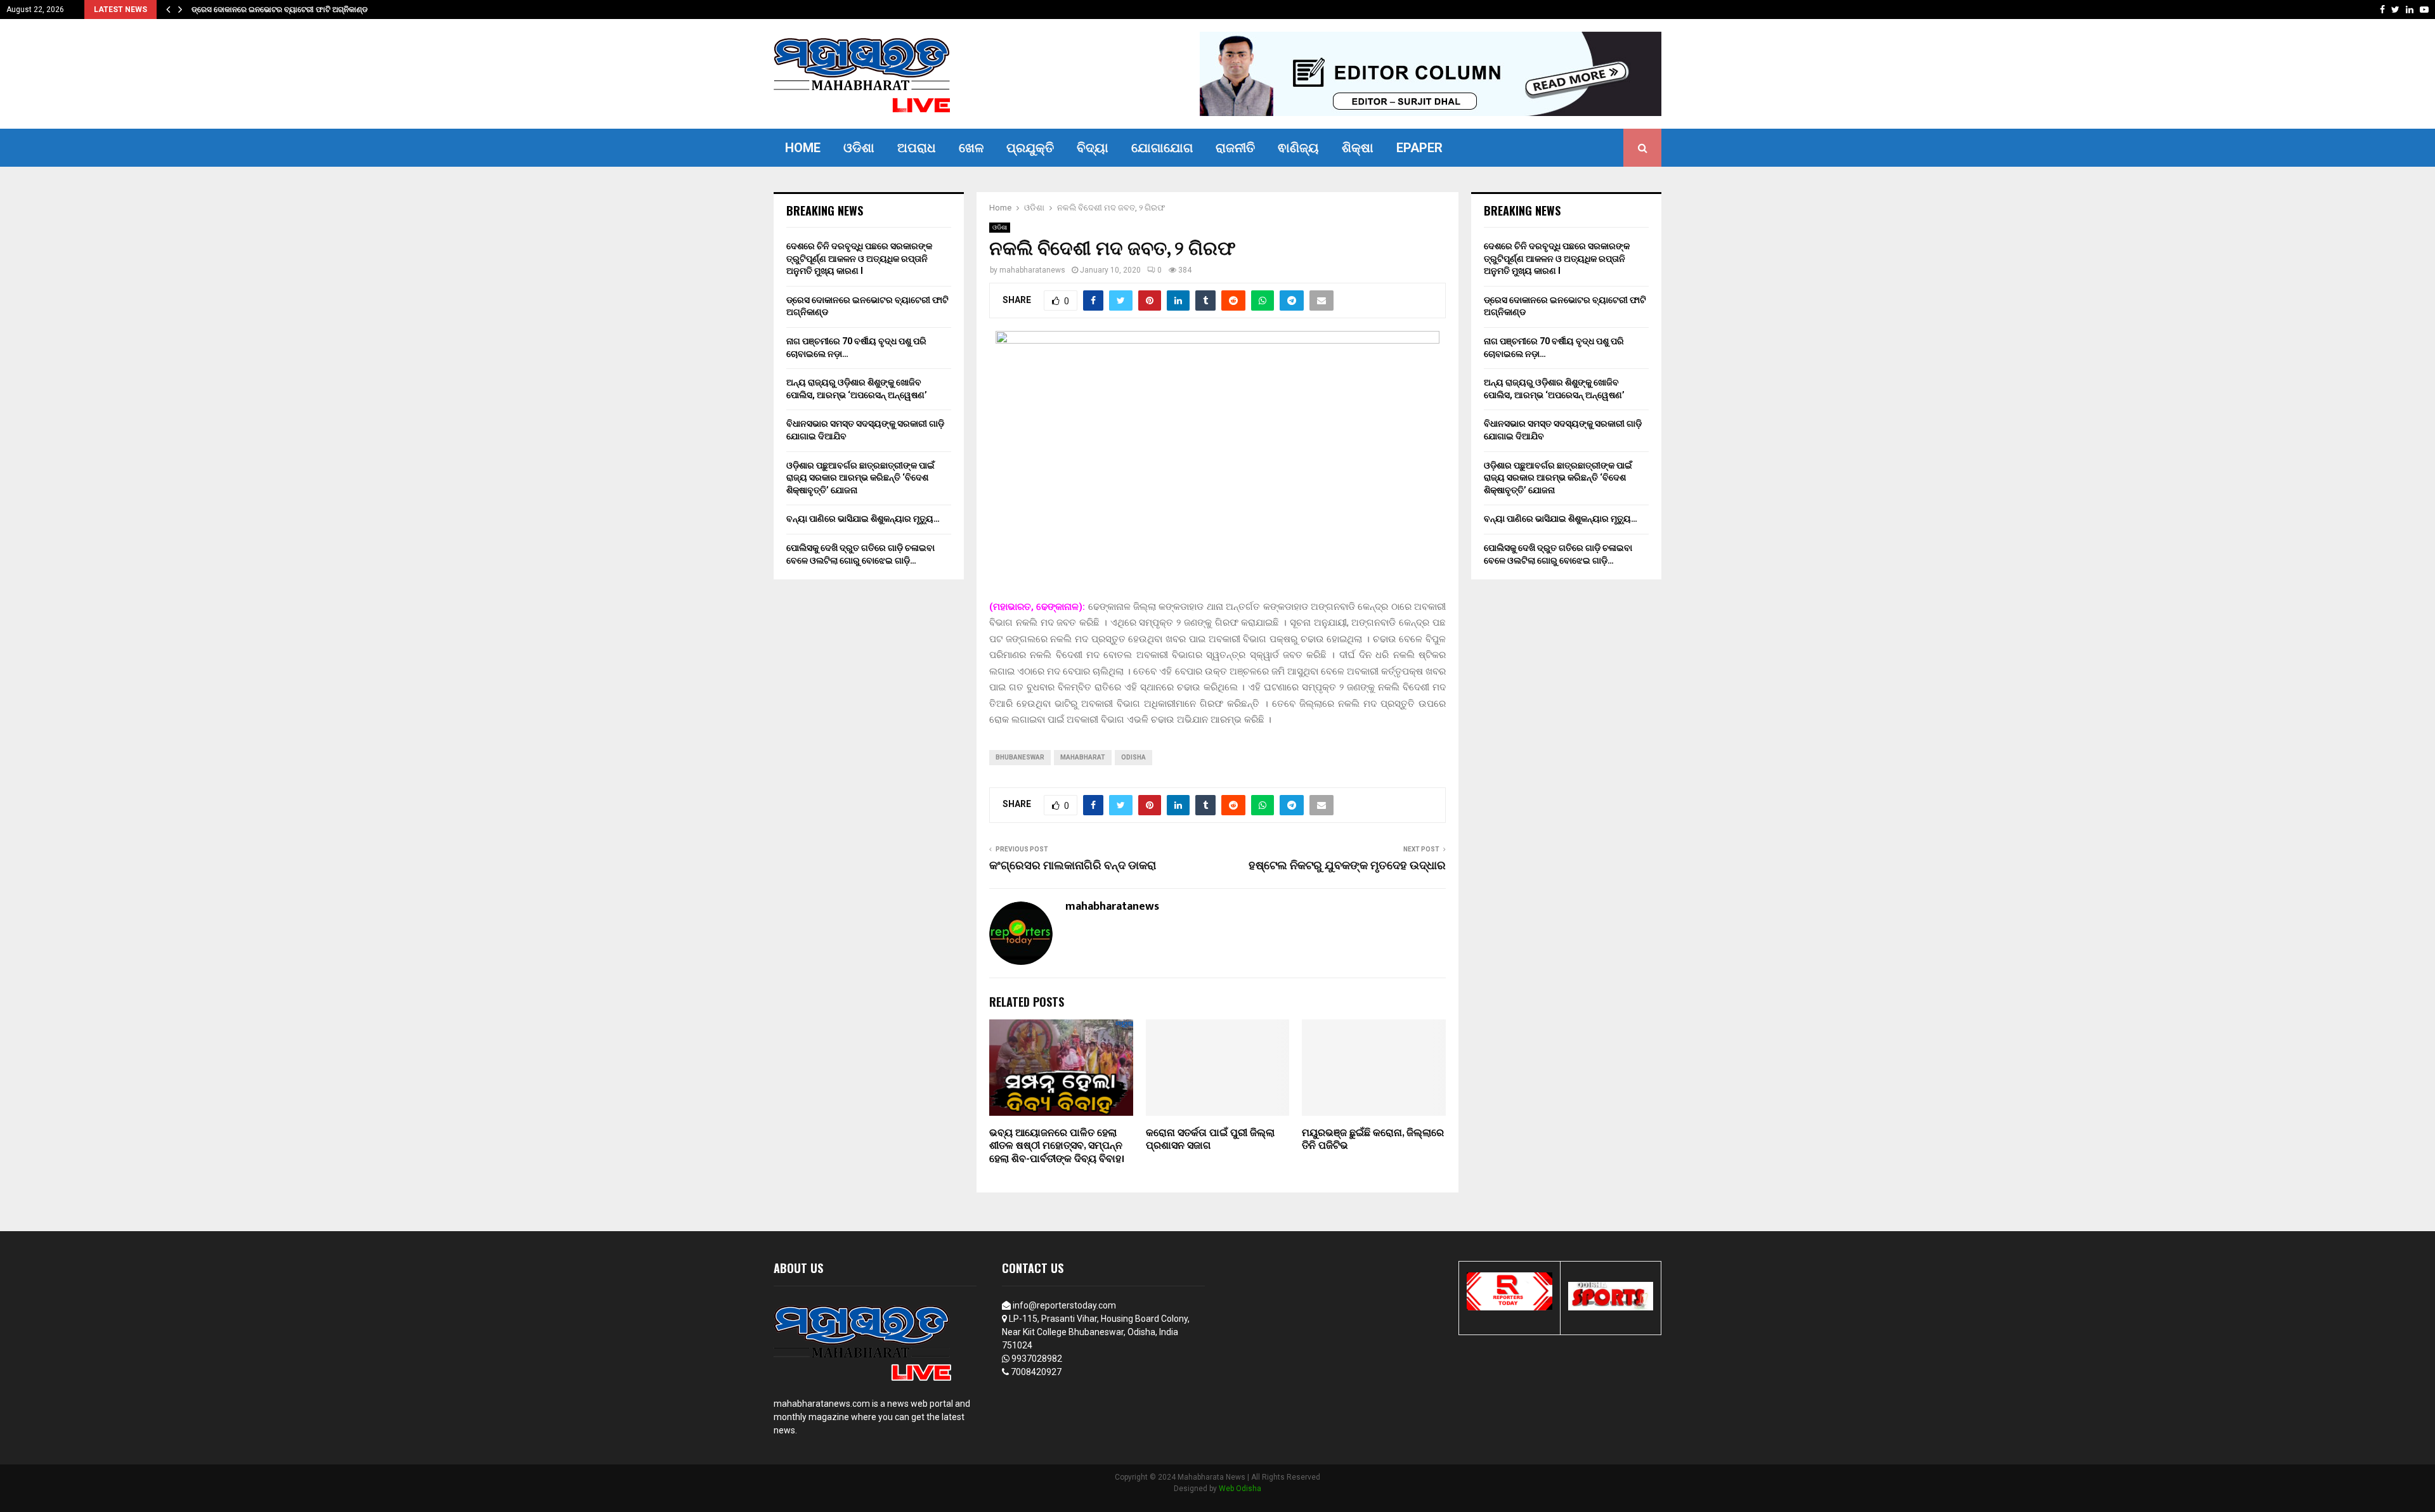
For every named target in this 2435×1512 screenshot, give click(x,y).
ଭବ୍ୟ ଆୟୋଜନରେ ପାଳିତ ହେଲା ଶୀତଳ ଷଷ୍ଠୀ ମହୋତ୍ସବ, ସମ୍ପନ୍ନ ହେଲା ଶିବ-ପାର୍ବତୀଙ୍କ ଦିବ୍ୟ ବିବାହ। (1057, 1147)
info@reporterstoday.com (1064, 1305)
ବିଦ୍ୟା (1093, 148)
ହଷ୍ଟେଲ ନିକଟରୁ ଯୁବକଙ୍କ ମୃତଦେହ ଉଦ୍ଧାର (1347, 866)
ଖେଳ (971, 148)
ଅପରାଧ (917, 148)
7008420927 (1036, 1372)
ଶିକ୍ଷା (1358, 148)
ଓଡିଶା (859, 148)
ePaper (1419, 148)
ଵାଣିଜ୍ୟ (1298, 148)
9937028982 (1037, 1359)
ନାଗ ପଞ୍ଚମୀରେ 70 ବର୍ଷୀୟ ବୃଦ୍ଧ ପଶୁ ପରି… (256, 10)
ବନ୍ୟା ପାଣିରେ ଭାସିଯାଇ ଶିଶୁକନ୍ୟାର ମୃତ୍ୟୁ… (863, 519)
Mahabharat (1083, 757)
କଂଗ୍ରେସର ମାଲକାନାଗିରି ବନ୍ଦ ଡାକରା (1073, 866)
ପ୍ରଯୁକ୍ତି (1030, 148)
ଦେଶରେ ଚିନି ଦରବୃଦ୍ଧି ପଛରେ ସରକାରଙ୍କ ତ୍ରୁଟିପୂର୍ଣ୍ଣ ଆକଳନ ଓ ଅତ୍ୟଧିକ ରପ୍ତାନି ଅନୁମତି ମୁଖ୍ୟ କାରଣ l (859, 258)
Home (803, 148)
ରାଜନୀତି (1235, 148)
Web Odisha (1240, 1489)
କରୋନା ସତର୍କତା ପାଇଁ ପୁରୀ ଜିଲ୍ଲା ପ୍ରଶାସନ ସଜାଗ (1210, 1140)
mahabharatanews (1032, 270)
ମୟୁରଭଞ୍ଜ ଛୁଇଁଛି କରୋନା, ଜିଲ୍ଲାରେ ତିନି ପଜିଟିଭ (1373, 1140)
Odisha (1133, 757)
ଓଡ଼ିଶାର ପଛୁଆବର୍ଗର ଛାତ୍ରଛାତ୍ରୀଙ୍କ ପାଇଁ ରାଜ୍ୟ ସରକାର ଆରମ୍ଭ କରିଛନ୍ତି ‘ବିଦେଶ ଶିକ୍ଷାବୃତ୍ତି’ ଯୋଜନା (860, 478)
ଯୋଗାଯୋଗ (1162, 148)
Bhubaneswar (1020, 757)
